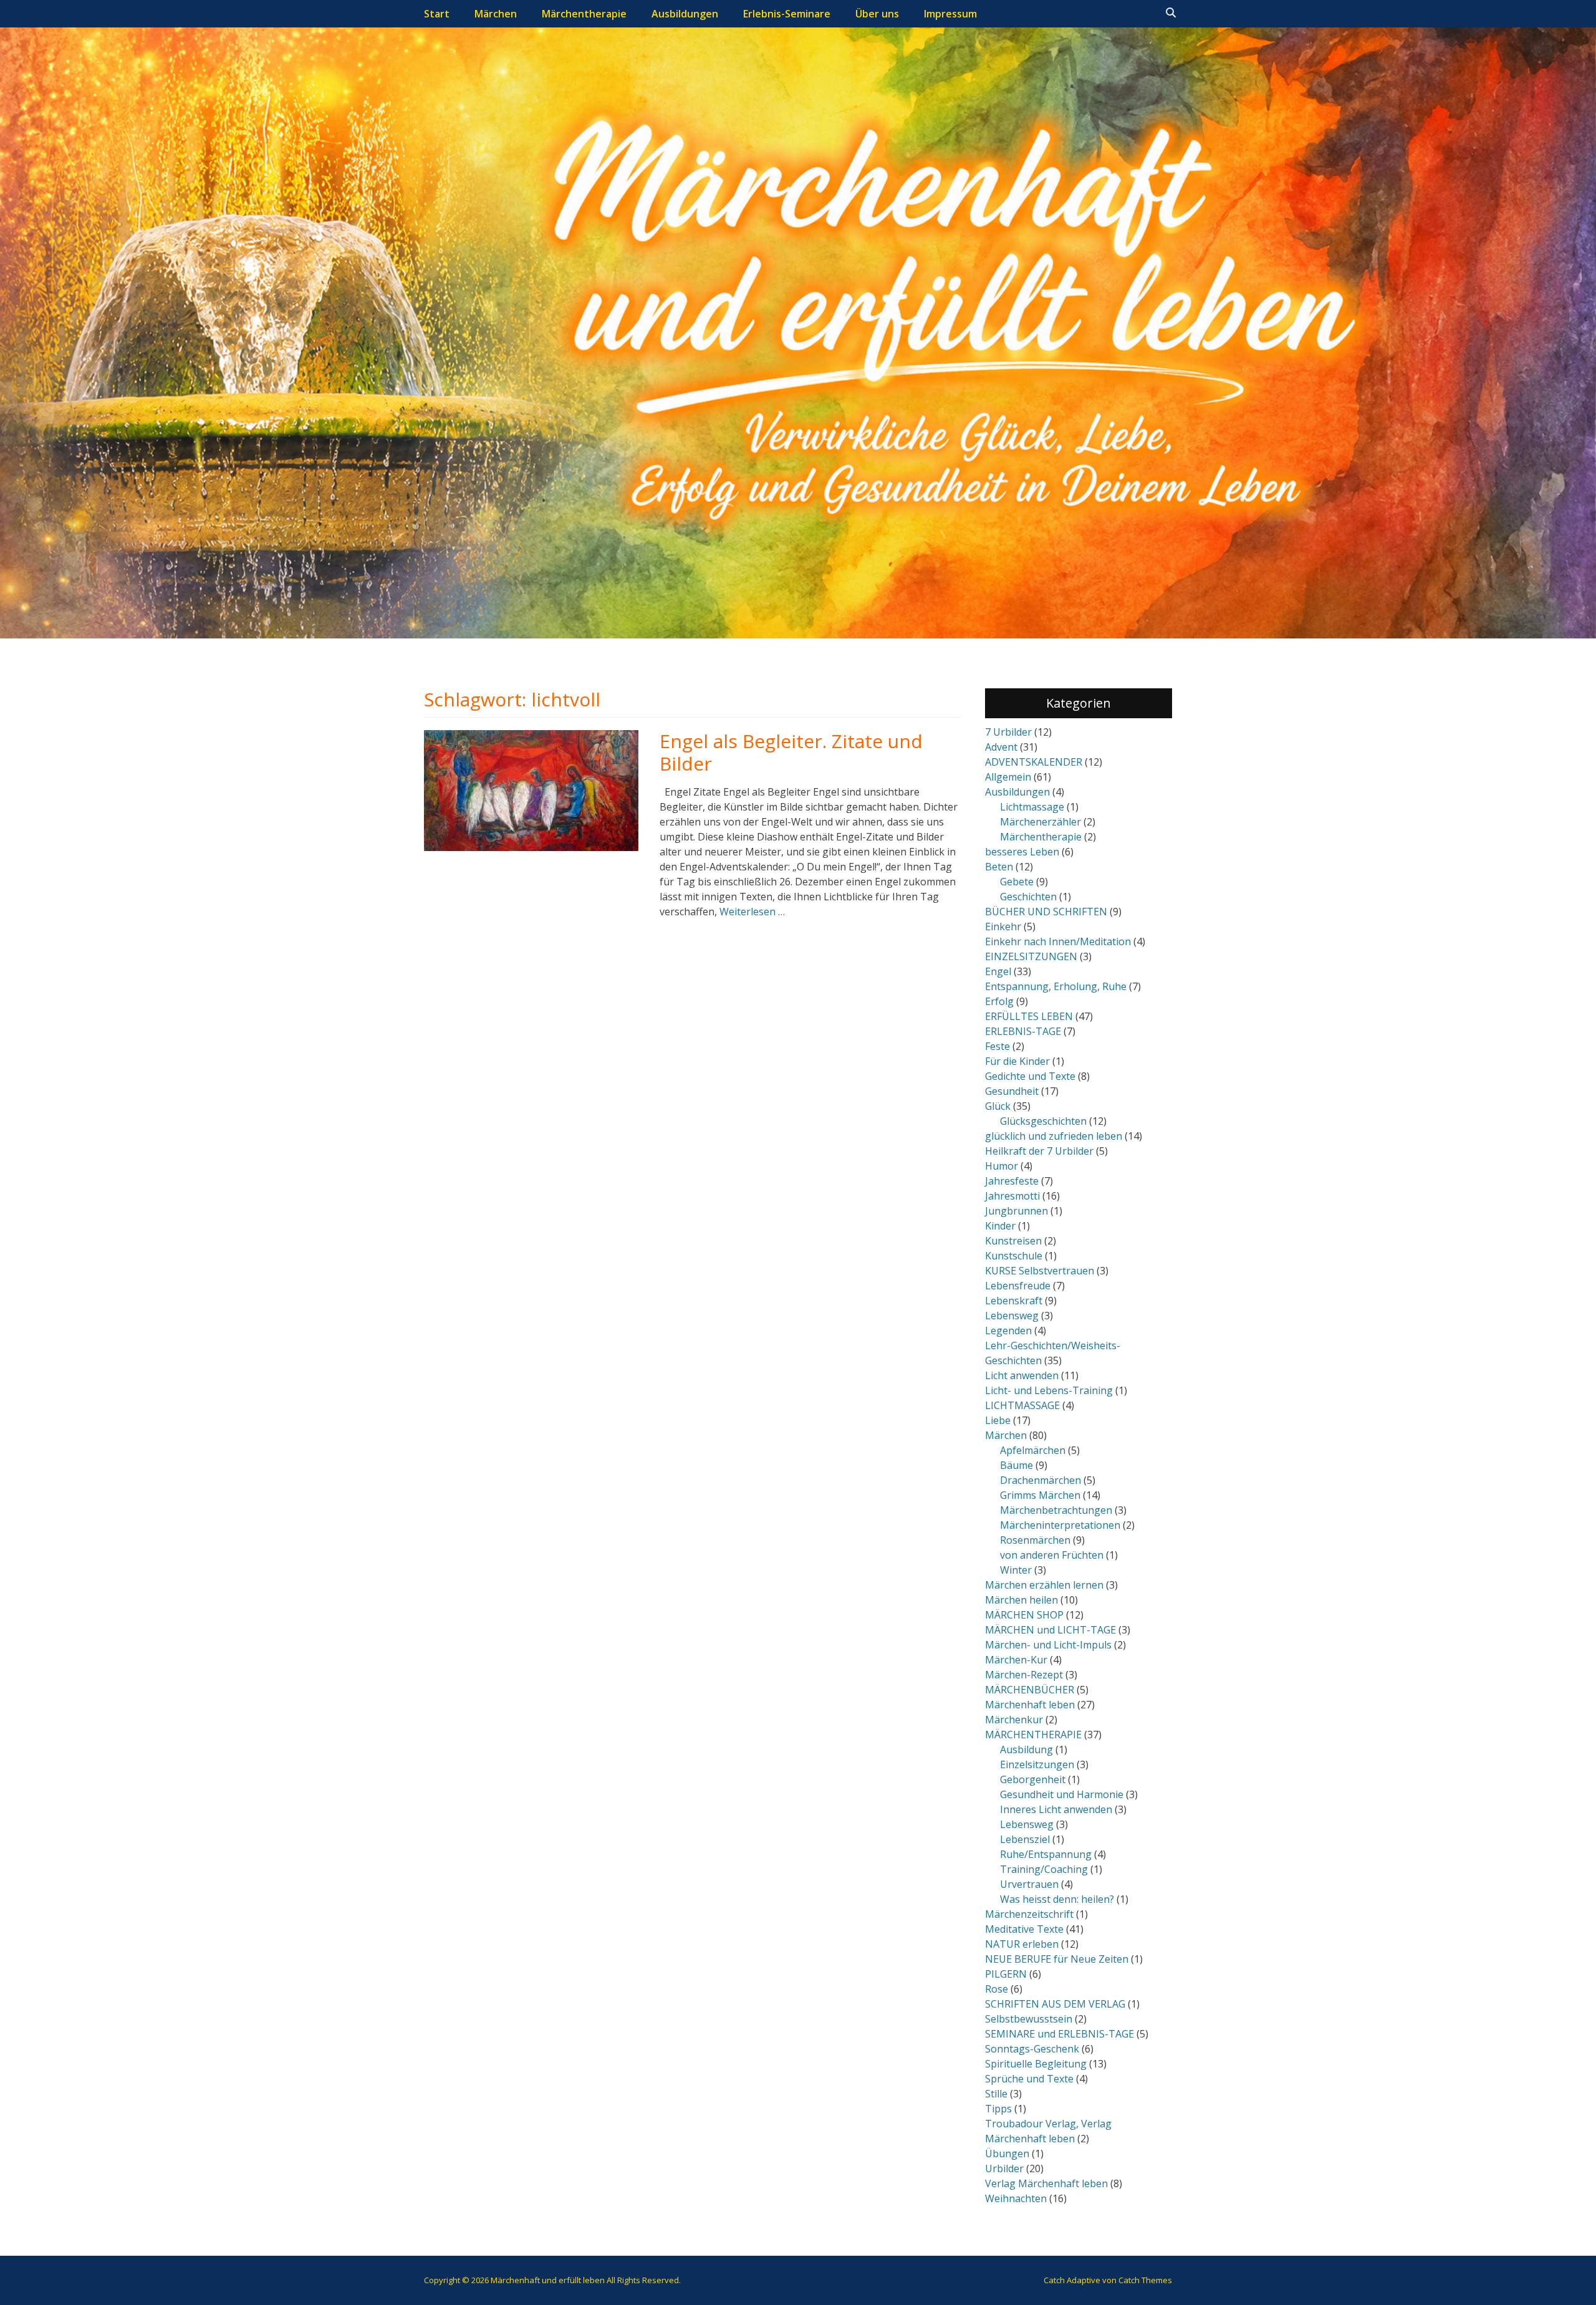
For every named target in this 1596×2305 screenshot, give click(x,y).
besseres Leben (1022, 852)
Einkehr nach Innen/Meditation (1058, 941)
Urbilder (1004, 2168)
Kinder (1000, 1226)
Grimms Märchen (1040, 1495)
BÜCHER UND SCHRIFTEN (1046, 912)
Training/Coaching (1044, 1869)
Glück (998, 1106)
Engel (998, 971)
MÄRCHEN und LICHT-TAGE (1050, 1630)
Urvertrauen (1029, 1884)
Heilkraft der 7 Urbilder (1039, 1151)
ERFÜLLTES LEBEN (1029, 1016)
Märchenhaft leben (1030, 1705)
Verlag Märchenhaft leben (1046, 2183)
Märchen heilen (1022, 1600)
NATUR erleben (1022, 1944)
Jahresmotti (1012, 1196)
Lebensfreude (1018, 1286)
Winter (1016, 1570)
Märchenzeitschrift (1029, 1914)
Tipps (998, 2109)
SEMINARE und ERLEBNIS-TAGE (1060, 2034)
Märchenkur (1014, 1720)
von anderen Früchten (1052, 1555)
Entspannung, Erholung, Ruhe (1056, 986)
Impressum (950, 14)
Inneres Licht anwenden (1056, 1809)
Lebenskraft (1014, 1301)
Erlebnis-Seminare (787, 14)
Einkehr (1003, 926)
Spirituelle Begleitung (1036, 2064)
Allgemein (1008, 777)
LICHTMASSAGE (1022, 1405)
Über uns (877, 14)
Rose (997, 1989)
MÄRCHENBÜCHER (1030, 1690)
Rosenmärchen (1035, 1540)
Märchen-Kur (1016, 1660)
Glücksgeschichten (1043, 1121)
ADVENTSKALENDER (1034, 762)
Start (437, 14)
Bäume (1017, 1465)
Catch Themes (1145, 2280)
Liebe (998, 1420)
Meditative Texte (1024, 1929)
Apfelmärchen (1033, 1450)
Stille (996, 2094)
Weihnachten (1016, 2198)
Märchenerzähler (1041, 822)
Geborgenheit (1033, 1779)
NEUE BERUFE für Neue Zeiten (1057, 1959)
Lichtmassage (1032, 807)
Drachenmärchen (1041, 1480)
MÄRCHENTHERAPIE (1033, 1735)
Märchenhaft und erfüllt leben (548, 2280)
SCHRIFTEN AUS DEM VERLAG (1055, 2004)
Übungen (1007, 2153)
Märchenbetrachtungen (1056, 1510)
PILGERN (1006, 1974)
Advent (1001, 747)
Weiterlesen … (752, 912)
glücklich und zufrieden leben (1054, 1136)
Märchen (496, 14)
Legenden (1008, 1331)
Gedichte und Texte (1030, 1076)
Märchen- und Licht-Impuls (1048, 1645)
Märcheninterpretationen (1060, 1525)
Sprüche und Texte (1029, 2079)
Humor (1002, 1166)
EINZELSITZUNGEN (1031, 956)
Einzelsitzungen (1037, 1764)
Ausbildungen (685, 14)
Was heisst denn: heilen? (1057, 1899)
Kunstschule (1014, 1256)
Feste (997, 1046)
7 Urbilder (1008, 732)
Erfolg (999, 1001)
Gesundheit (1012, 1091)
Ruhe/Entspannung (1046, 1854)
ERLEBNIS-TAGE (1023, 1031)
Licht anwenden (1022, 1375)
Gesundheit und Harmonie (1062, 1794)
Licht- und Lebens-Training (1049, 1390)
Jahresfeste (1012, 1181)
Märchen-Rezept (1024, 1675)
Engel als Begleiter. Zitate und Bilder (791, 752)
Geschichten (1028, 897)
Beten (999, 867)
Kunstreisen (1013, 1241)
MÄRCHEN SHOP (1024, 1615)
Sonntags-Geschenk (1032, 2049)
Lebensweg (1012, 1316)
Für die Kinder (1017, 1061)
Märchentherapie (584, 14)
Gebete (1017, 882)
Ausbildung (1026, 1749)
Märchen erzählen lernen (1044, 1585)
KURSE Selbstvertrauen (1040, 1271)
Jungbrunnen (1017, 1211)
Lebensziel (1025, 1839)
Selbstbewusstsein (1029, 2019)
